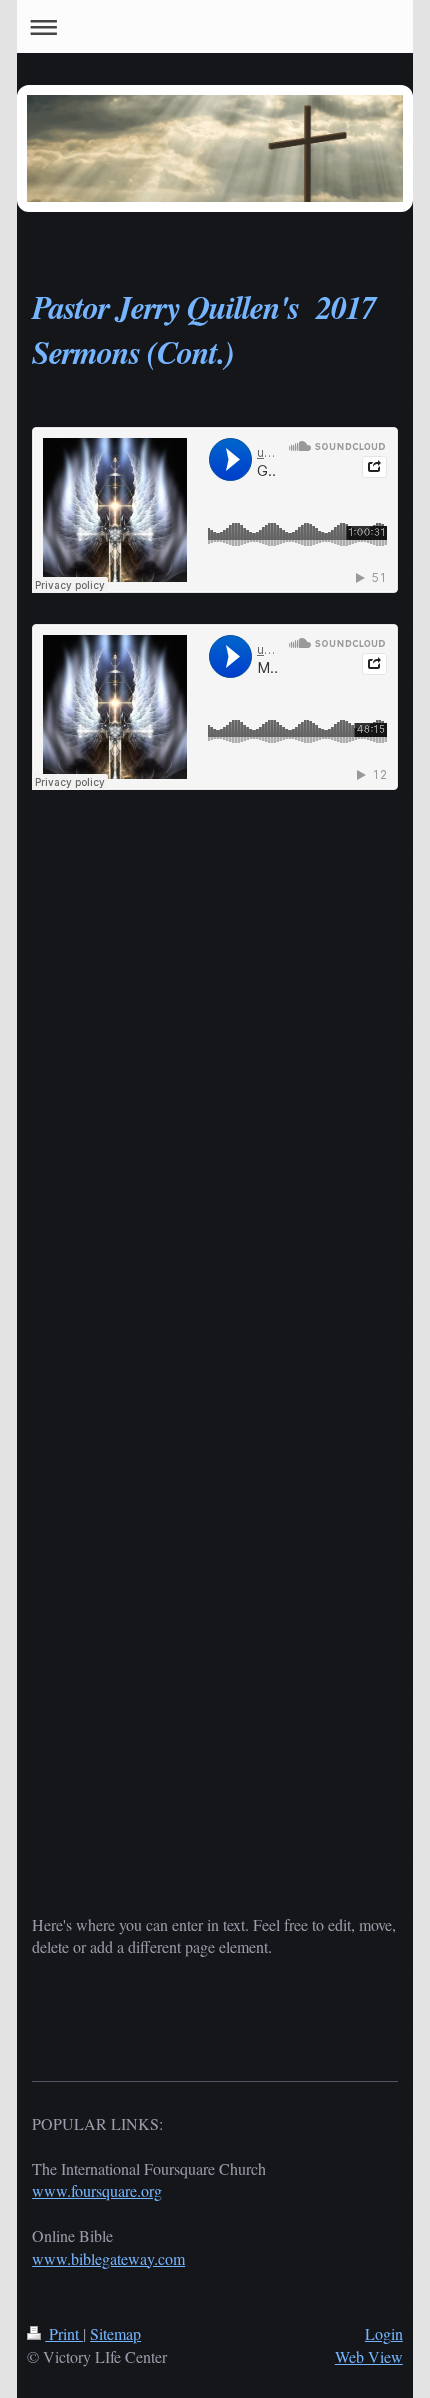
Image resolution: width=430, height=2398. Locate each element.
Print (64, 2333)
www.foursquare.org (97, 2190)
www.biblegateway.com (108, 2258)
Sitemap (115, 2333)
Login (384, 2333)
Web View (369, 2356)
